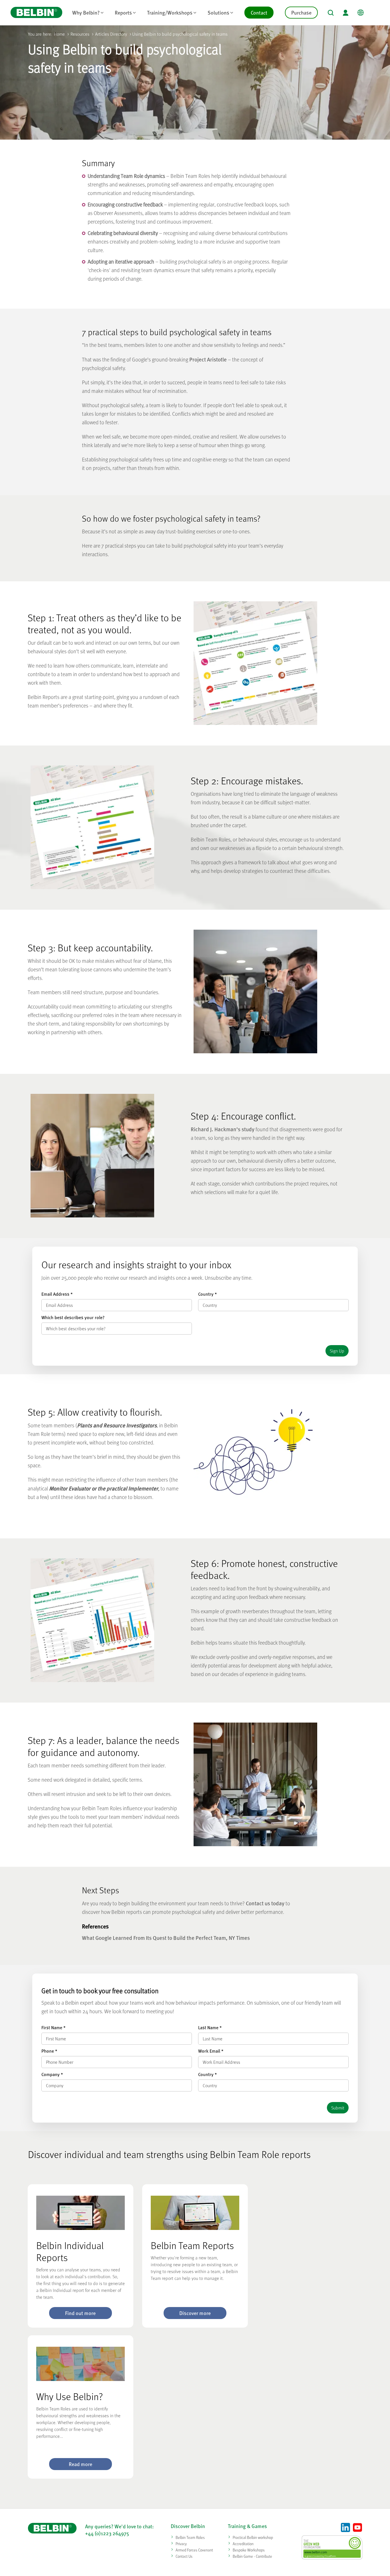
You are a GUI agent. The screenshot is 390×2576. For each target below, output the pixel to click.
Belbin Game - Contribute (252, 2556)
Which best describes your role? (73, 1317)
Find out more (80, 2313)
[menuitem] (88, 13)
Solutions (218, 12)
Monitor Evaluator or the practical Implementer (104, 1488)
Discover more (195, 2313)
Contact (259, 12)
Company (52, 2074)
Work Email (211, 2051)
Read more (81, 2464)
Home (59, 34)
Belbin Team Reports (192, 2245)
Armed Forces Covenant (194, 2550)
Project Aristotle (208, 359)
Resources (80, 34)
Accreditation (243, 2544)
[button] (331, 13)
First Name (53, 2028)
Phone (49, 2051)
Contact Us (184, 2556)
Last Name (210, 2028)
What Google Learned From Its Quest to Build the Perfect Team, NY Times (166, 1938)
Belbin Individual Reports (70, 2251)
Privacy (181, 2544)
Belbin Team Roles (190, 2537)
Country (207, 1294)
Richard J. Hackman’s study (223, 1129)
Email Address (57, 1294)
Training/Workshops (170, 12)
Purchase (301, 12)
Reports (123, 12)
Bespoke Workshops (249, 2550)
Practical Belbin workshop (253, 2537)
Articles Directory (111, 34)
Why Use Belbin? (70, 2396)
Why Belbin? (86, 12)
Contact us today (265, 1903)
